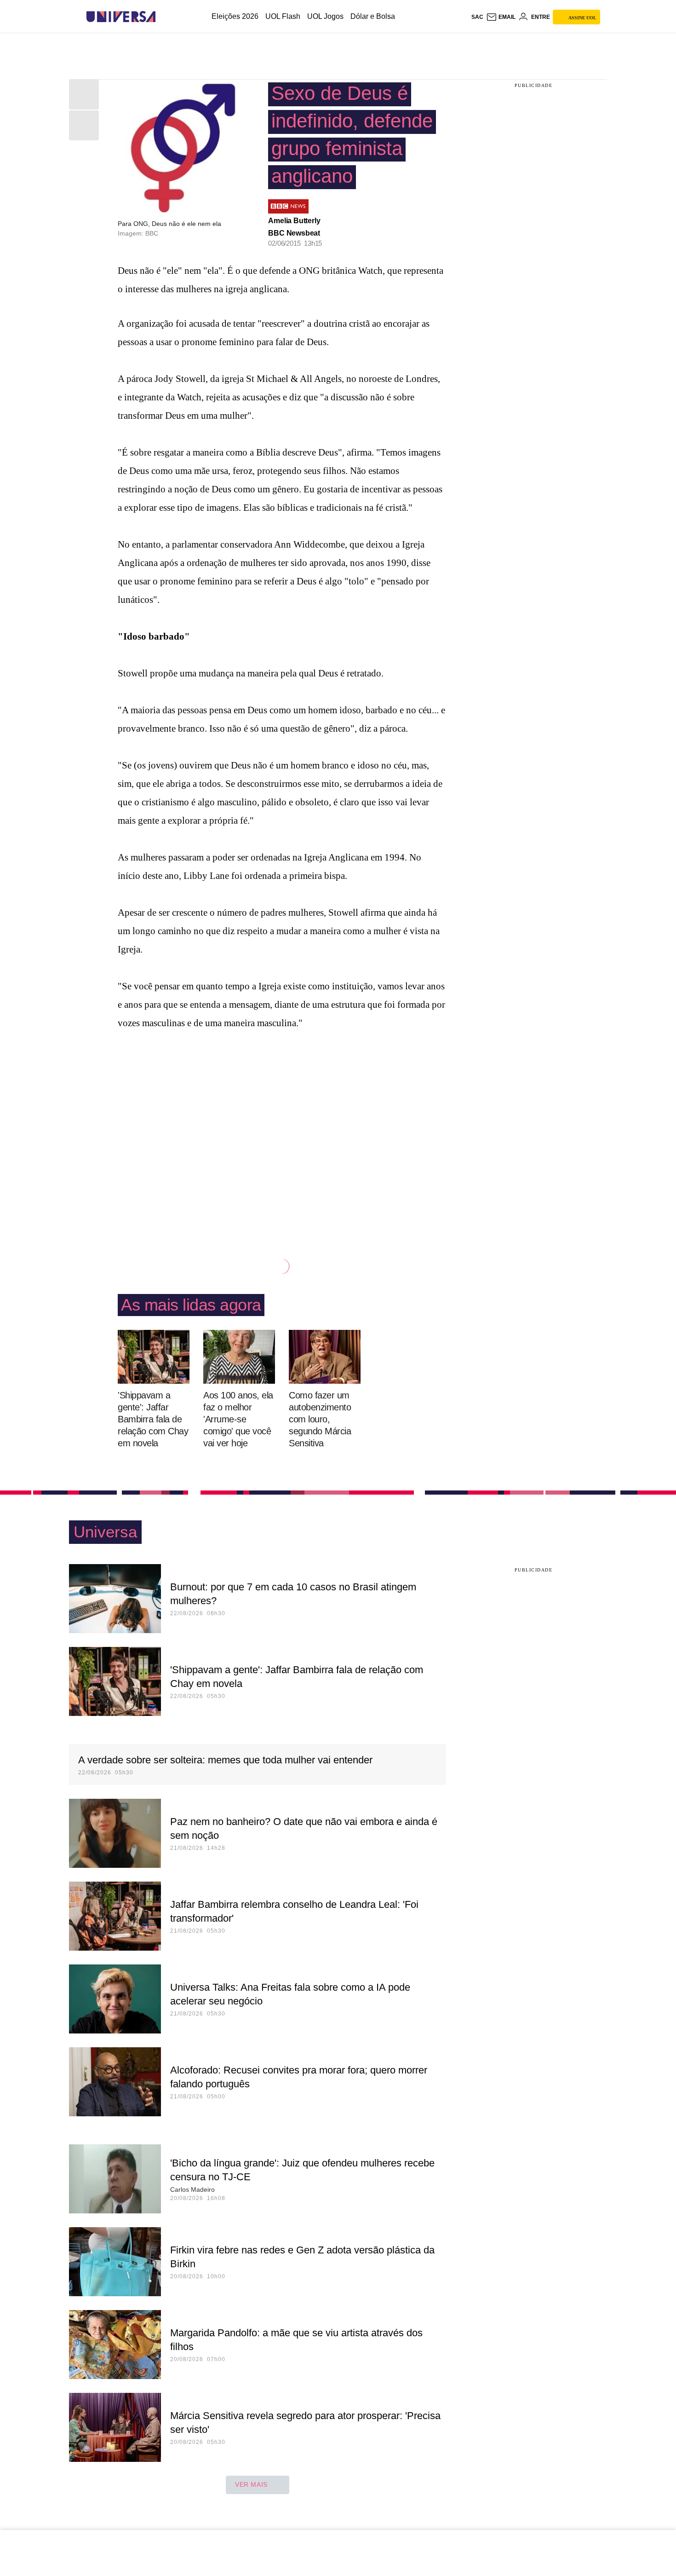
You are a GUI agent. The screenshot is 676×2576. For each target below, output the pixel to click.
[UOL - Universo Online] (163, 17)
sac (477, 17)
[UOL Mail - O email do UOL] (501, 17)
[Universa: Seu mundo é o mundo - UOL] (121, 17)
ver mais (251, 2484)
